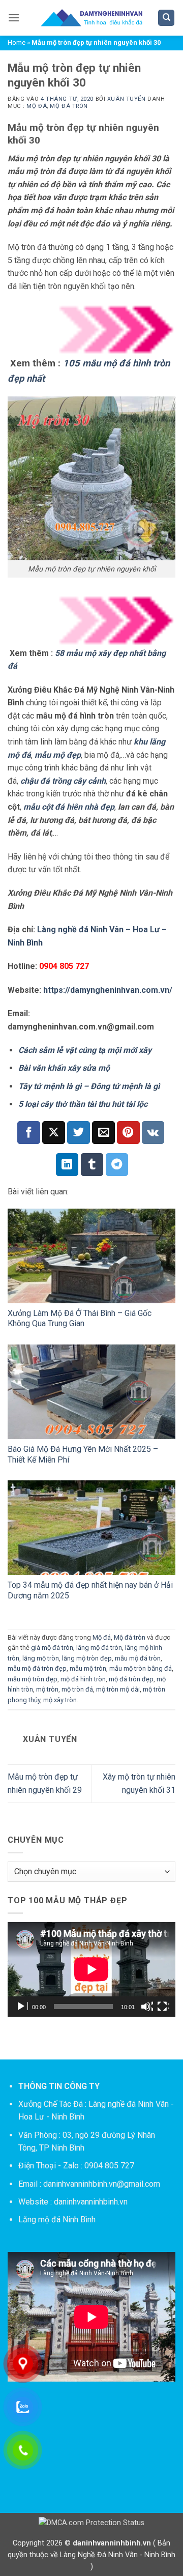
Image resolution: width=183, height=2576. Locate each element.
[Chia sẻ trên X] (54, 1133)
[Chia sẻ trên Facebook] (29, 1133)
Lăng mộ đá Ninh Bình (57, 2220)
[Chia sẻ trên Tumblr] (92, 1165)
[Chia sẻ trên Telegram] (117, 1165)
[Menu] (14, 18)
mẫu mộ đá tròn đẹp (37, 1668)
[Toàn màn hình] (163, 2007)
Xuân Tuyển (127, 99)
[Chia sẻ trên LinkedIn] (67, 1165)
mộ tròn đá (77, 1689)
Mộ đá (37, 106)
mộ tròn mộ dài (118, 1689)
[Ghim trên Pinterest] (128, 1133)
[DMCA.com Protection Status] (91, 2523)
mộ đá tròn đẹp (131, 1679)
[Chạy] (22, 2007)
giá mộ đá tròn (52, 1648)
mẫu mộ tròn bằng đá (141, 1668)
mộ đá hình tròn (83, 1679)
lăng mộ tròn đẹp (87, 1658)
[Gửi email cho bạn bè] (103, 1133)
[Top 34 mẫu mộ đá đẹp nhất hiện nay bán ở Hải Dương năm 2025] (91, 1528)
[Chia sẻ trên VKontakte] (153, 1133)
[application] (91, 1969)
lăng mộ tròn (41, 1658)
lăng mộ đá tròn (99, 1648)
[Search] (166, 18)
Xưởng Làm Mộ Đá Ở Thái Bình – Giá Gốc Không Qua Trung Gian (80, 1319)
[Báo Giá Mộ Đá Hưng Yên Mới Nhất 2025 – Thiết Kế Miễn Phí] (91, 1392)
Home (17, 42)
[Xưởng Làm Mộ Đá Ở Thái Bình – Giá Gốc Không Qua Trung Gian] (91, 1256)
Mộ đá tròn (69, 106)
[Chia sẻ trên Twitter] (79, 1133)
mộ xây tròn (60, 1700)
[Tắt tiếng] (147, 2007)
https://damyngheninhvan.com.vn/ (108, 990)
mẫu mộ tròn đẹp (33, 1679)
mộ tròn (47, 1689)
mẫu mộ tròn (88, 1668)
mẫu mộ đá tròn (138, 1658)
